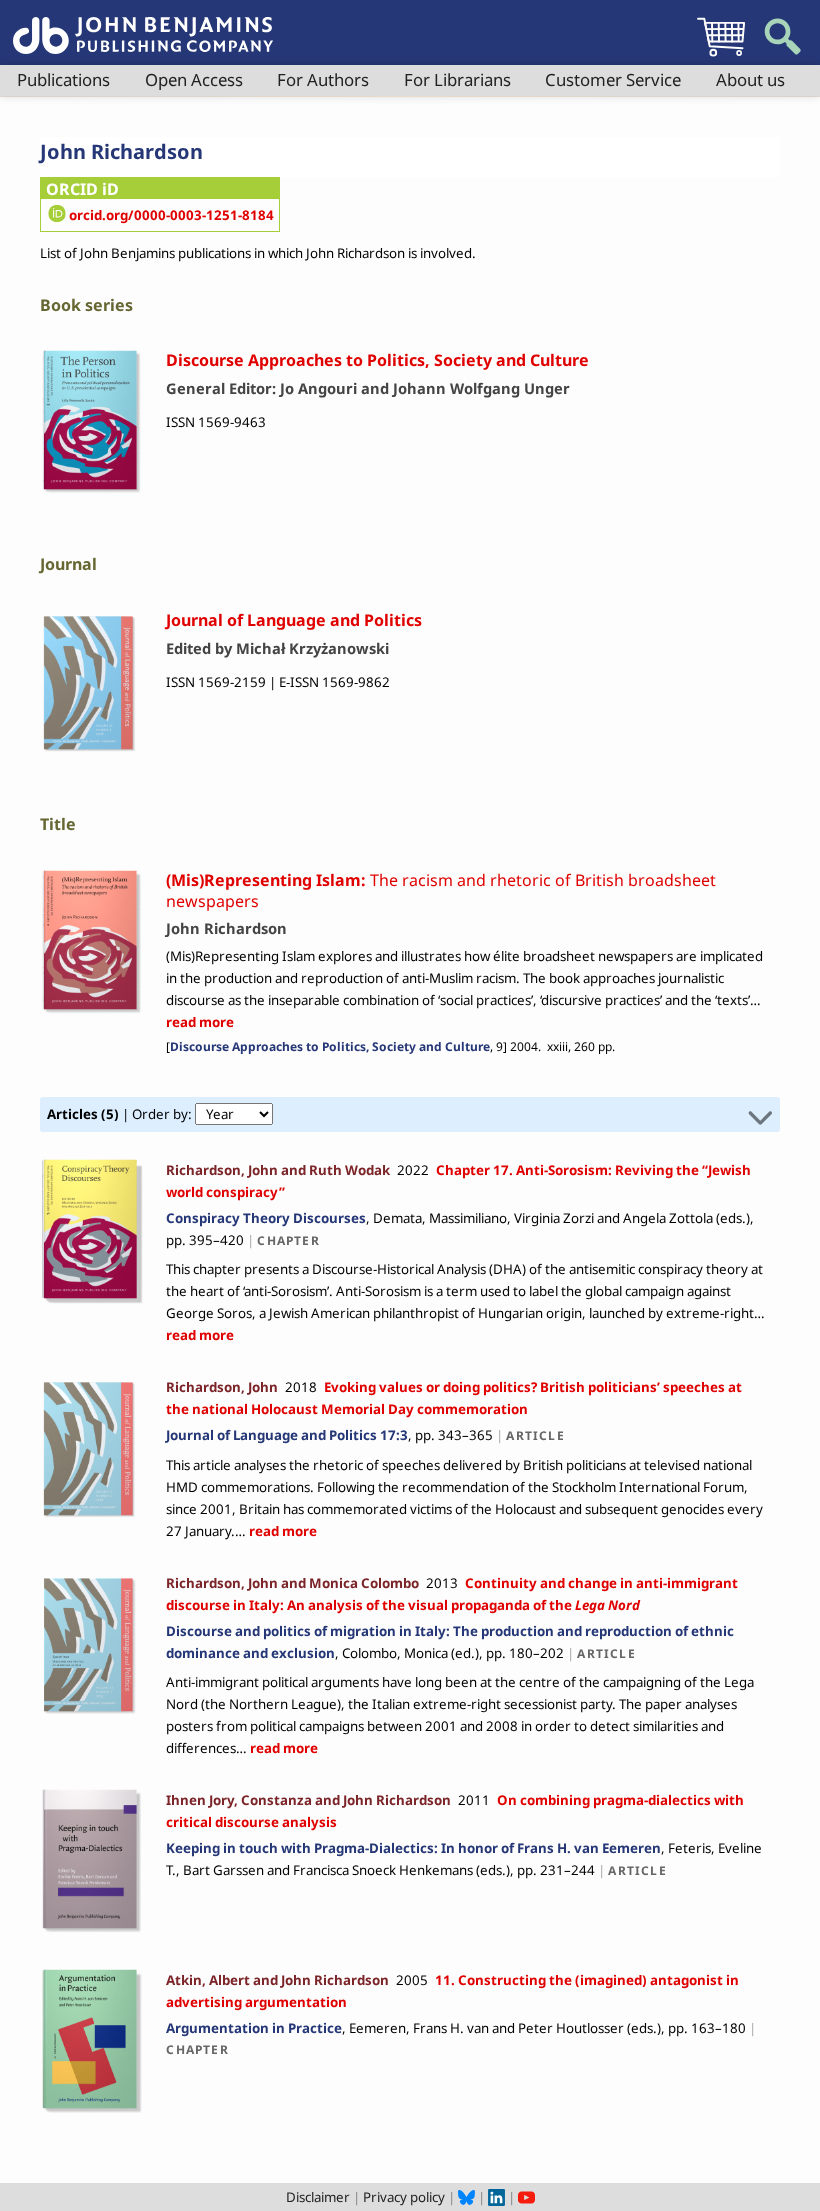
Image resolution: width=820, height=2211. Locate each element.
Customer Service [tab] (613, 79)
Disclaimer (318, 2197)
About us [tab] (750, 79)
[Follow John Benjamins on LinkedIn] (496, 2197)
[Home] (143, 24)
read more (200, 1022)
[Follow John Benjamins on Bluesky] (466, 2197)
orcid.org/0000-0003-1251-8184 (171, 215)
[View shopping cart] (721, 56)
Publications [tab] (63, 79)
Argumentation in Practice (254, 2028)
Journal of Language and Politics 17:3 (287, 1435)
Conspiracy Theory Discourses (266, 1218)
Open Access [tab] (194, 79)
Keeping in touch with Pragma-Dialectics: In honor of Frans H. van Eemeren (413, 1848)
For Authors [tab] (323, 79)
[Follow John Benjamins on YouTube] (526, 2197)
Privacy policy (404, 2197)
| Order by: (121, 1114)
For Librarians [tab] (457, 79)
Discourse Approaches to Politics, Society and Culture (330, 1046)
